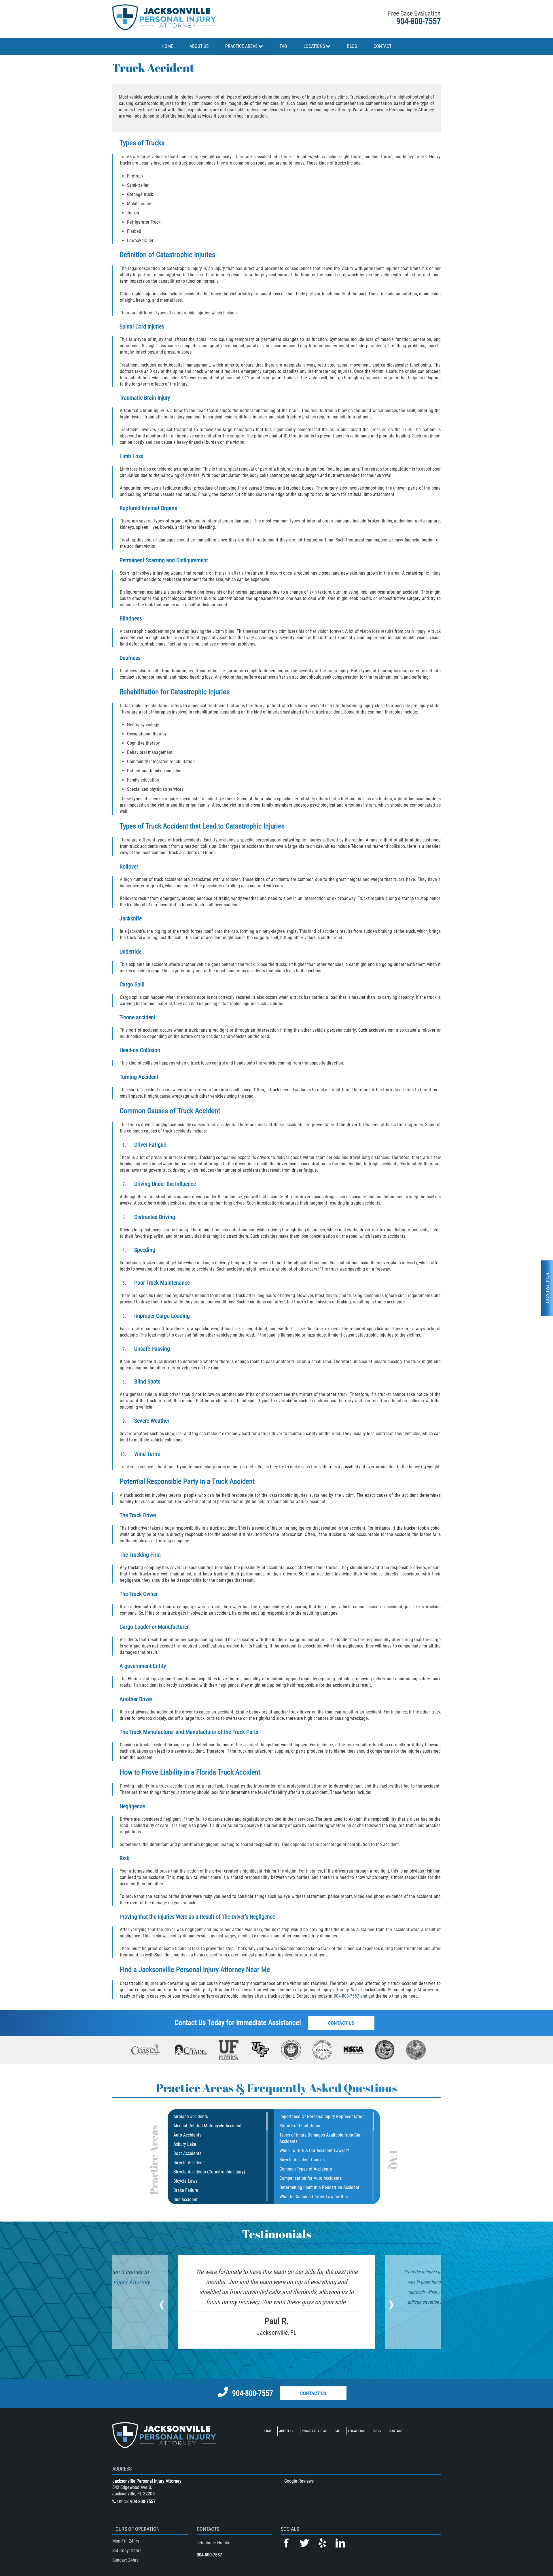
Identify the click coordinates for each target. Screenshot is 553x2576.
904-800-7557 (418, 21)
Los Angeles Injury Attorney (115, 2282)
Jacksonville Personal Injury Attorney (191, 1970)
